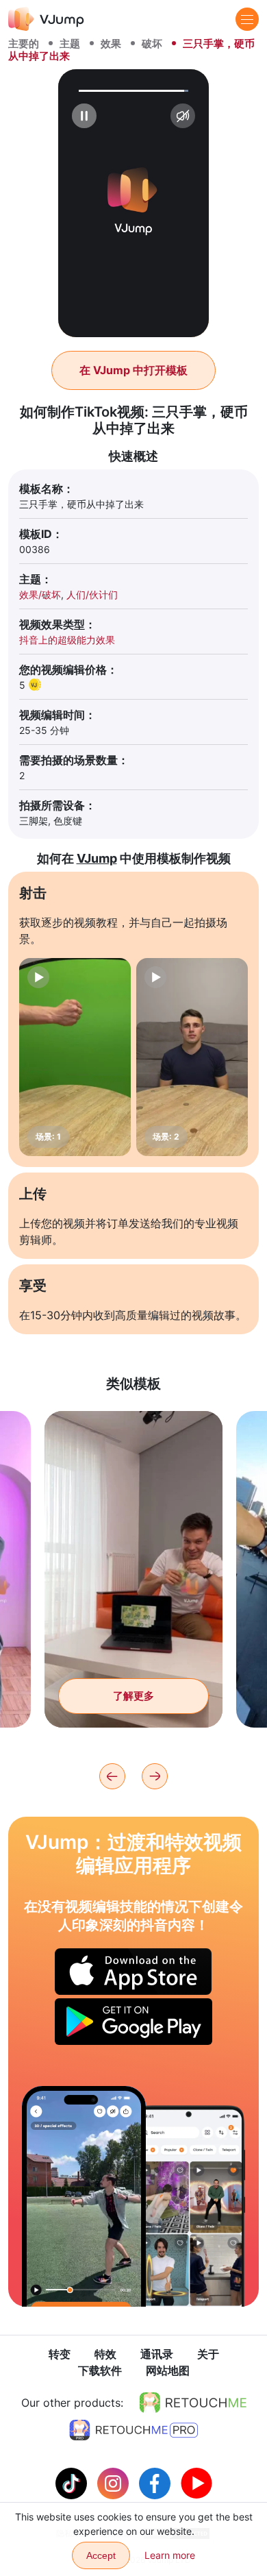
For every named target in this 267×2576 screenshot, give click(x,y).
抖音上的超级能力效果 (67, 640)
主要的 (24, 44)
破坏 (152, 44)
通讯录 (157, 2354)
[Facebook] (156, 2482)
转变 (60, 2354)
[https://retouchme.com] (193, 2403)
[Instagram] (115, 2482)
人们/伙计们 (92, 594)
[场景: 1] (75, 1057)
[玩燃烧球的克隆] (84, 2196)
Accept (101, 2555)
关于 (208, 2354)
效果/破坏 (40, 594)
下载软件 (100, 2370)
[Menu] (247, 19)
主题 (70, 44)
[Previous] (112, 1776)
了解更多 (133, 1696)
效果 (111, 44)
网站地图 (168, 2370)
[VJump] (46, 19)
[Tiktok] (73, 2482)
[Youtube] (196, 2482)
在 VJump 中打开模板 (133, 370)
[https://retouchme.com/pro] (133, 2430)
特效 (105, 2354)
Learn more (170, 2555)
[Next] (155, 1776)
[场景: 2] (192, 1057)
